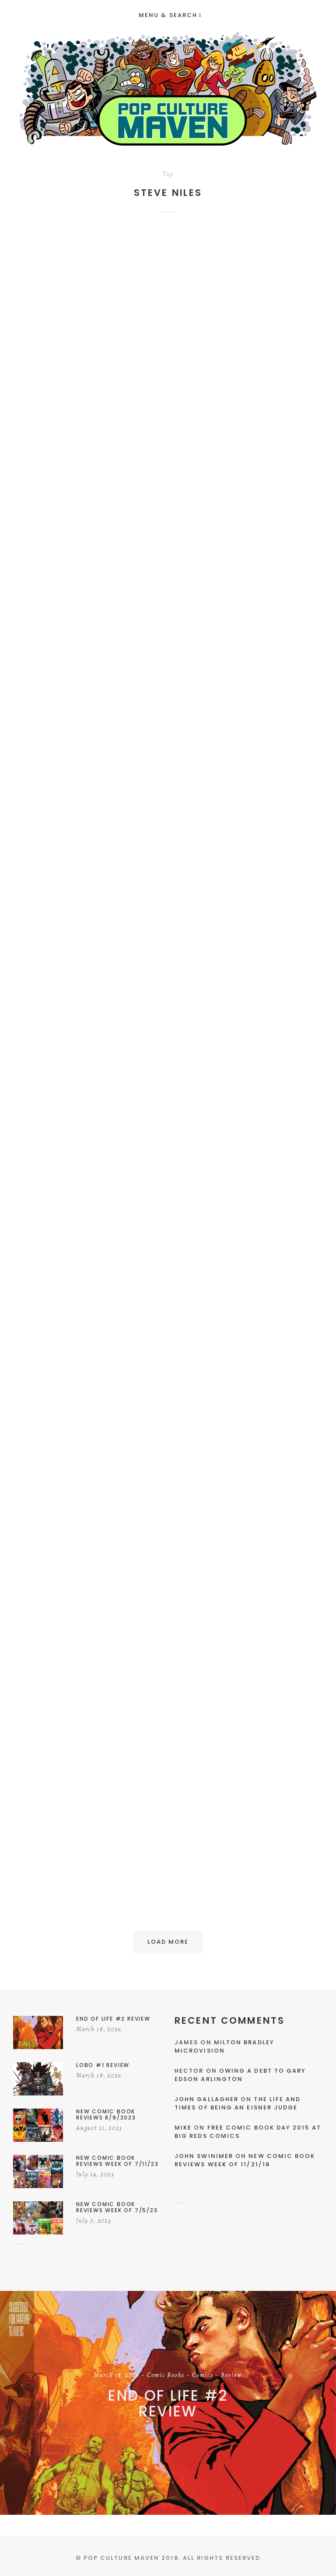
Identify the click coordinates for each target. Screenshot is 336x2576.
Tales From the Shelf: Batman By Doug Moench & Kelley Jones (89, 1806)
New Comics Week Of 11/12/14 (89, 803)
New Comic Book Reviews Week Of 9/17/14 (247, 1129)
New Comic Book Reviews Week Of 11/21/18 (245, 2160)
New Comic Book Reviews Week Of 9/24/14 (89, 1129)
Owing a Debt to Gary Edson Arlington (240, 2075)
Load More (168, 1942)
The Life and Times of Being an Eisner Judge (238, 2104)
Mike (183, 2128)
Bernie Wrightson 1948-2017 (89, 462)
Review (261, 354)
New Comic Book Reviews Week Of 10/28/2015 (247, 471)
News (89, 349)
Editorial (127, 340)
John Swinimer (204, 2156)
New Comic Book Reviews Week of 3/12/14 (247, 1800)
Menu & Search (168, 15)
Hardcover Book (69, 1685)
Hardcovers (117, 1685)
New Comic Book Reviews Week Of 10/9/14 (247, 803)
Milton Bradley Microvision (224, 2047)
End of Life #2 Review (168, 2403)
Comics (95, 340)
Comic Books (271, 345)
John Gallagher (206, 2099)
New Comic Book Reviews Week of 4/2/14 (247, 1461)
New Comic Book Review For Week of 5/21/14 (90, 1461)
